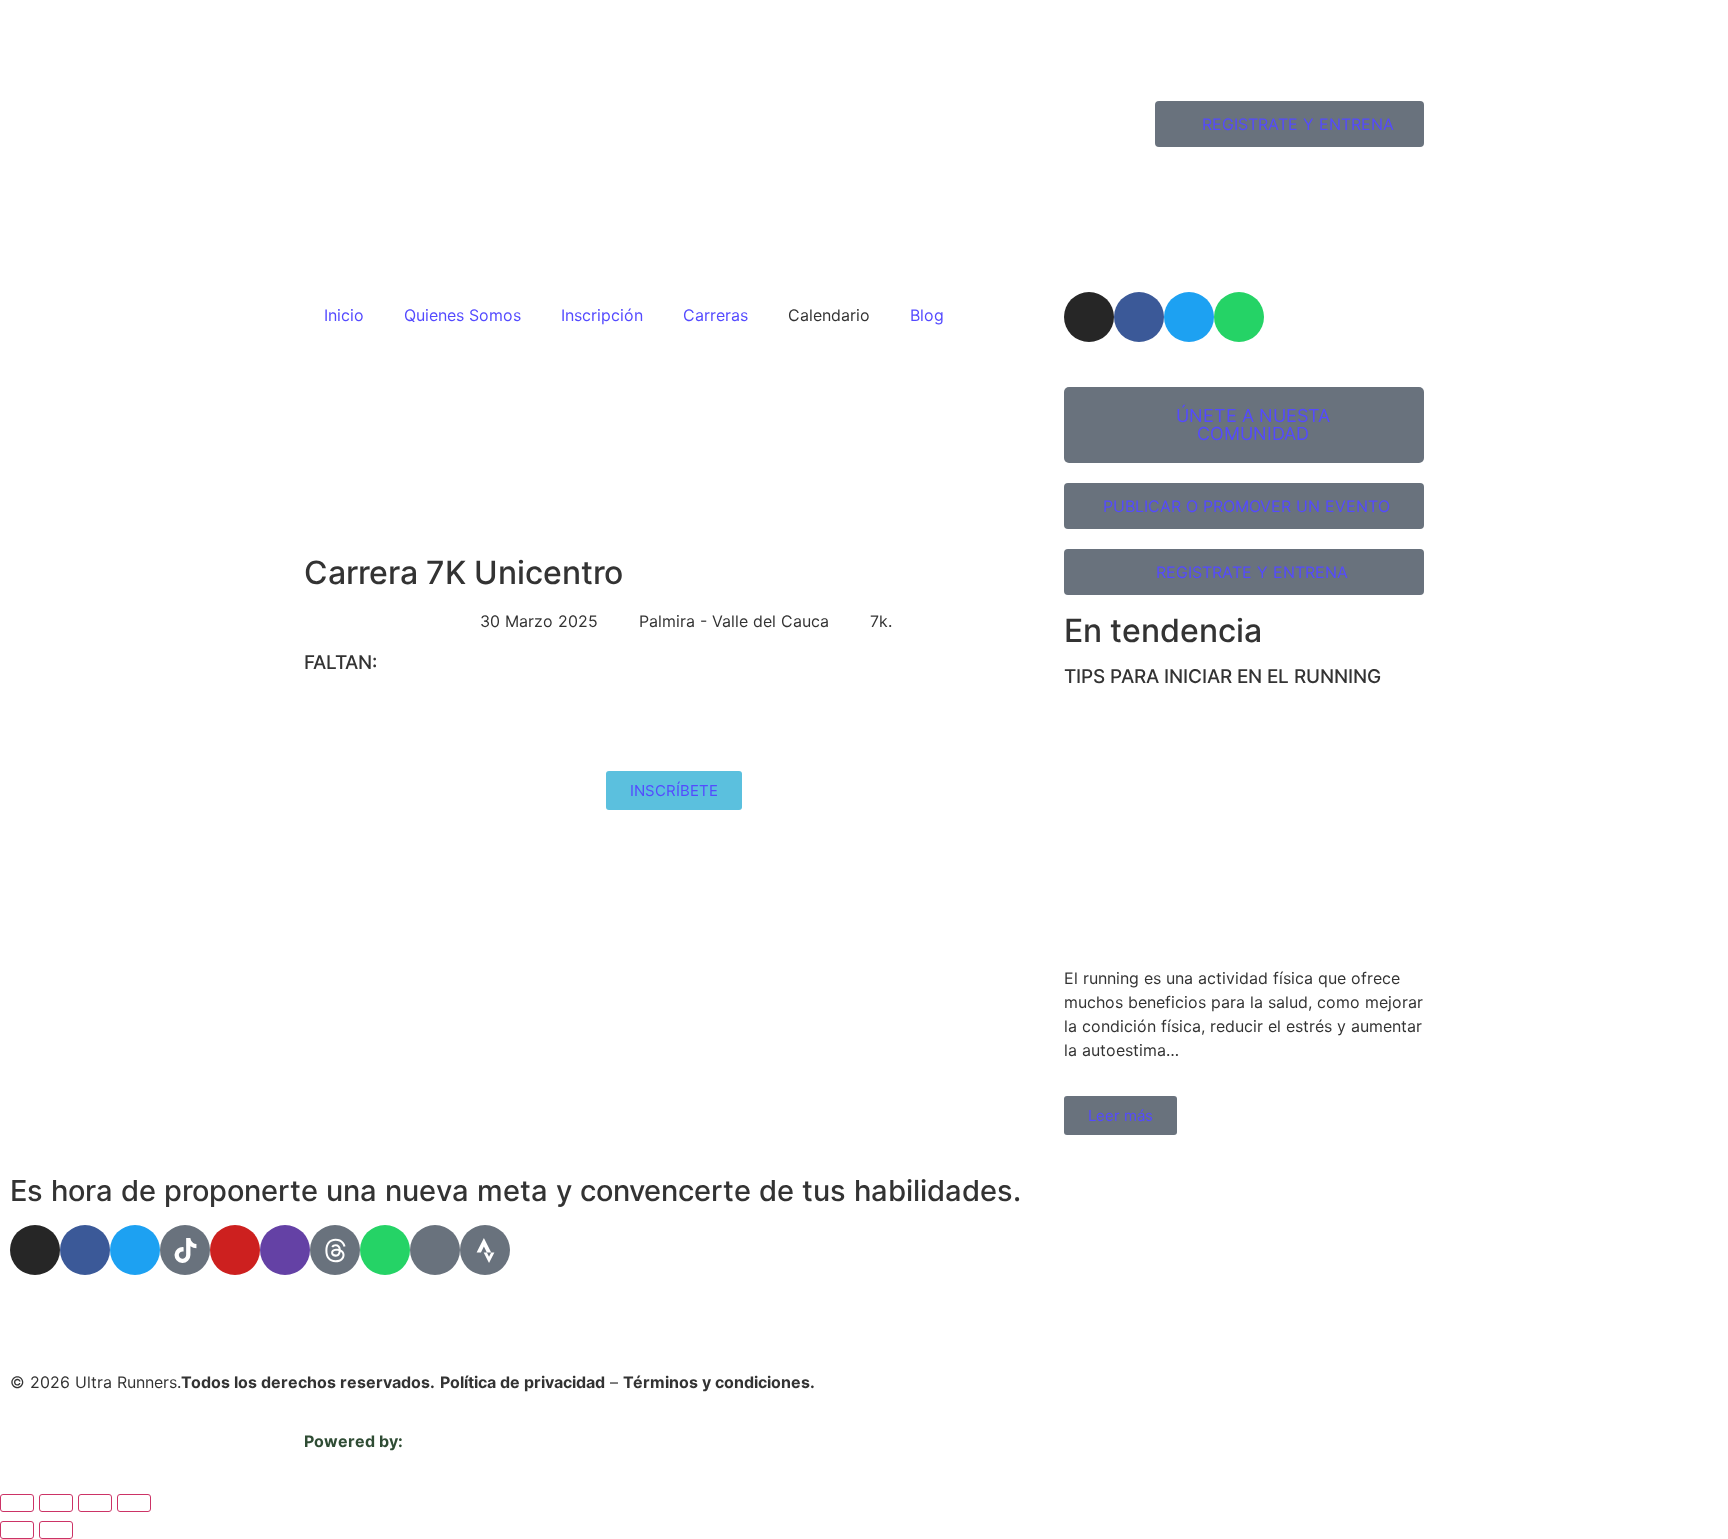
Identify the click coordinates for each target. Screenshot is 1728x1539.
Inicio (344, 315)
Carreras (715, 315)
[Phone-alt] (435, 1250)
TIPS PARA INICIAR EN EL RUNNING (1222, 676)
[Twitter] (1189, 317)
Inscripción (602, 315)
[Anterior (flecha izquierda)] (17, 1530)
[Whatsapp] (1239, 317)
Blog (927, 315)
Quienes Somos (462, 315)
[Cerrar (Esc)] (134, 1503)
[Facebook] (1139, 317)
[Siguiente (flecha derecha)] (56, 1530)
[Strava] (485, 1250)
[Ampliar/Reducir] (17, 1503)
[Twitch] (285, 1250)
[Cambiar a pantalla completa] (56, 1503)
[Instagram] (1089, 317)
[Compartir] (95, 1503)
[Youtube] (235, 1250)
